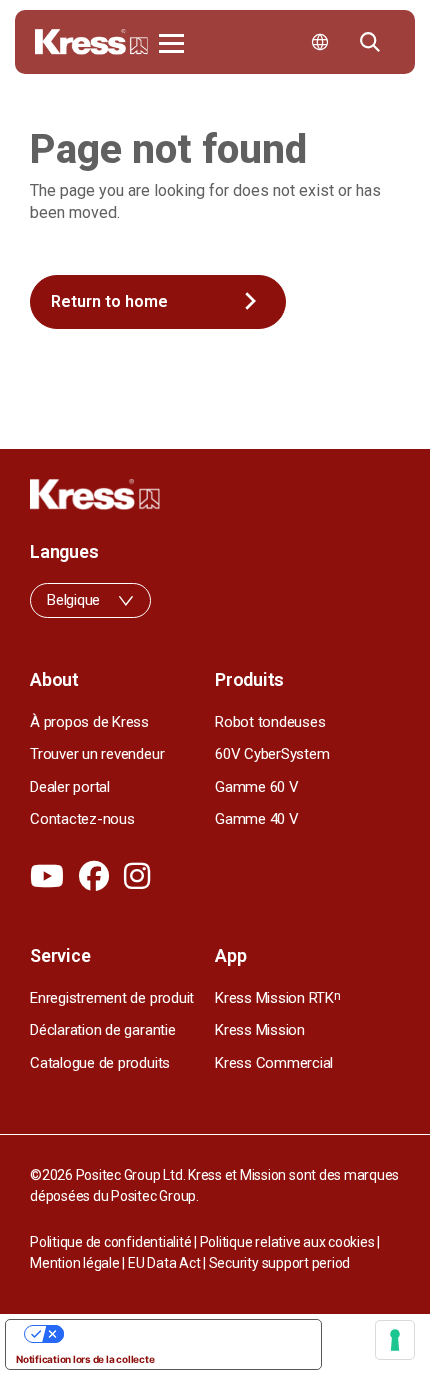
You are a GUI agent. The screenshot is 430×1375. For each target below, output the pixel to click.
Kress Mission (260, 1030)
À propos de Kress (89, 722)
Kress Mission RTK (278, 998)
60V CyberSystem (272, 754)
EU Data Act (164, 1263)
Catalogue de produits (100, 1063)
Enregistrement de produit (112, 998)
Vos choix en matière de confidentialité (183, 1334)
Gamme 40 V (257, 819)
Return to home (109, 301)
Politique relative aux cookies (287, 1242)
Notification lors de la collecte (85, 1359)
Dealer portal (70, 787)
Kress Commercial (274, 1063)
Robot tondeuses (270, 722)
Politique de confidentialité (110, 1242)
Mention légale (75, 1263)
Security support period (279, 1263)
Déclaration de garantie (102, 1030)
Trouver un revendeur (97, 754)
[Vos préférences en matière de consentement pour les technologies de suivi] (395, 1340)
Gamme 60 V (257, 787)
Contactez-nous (82, 819)
